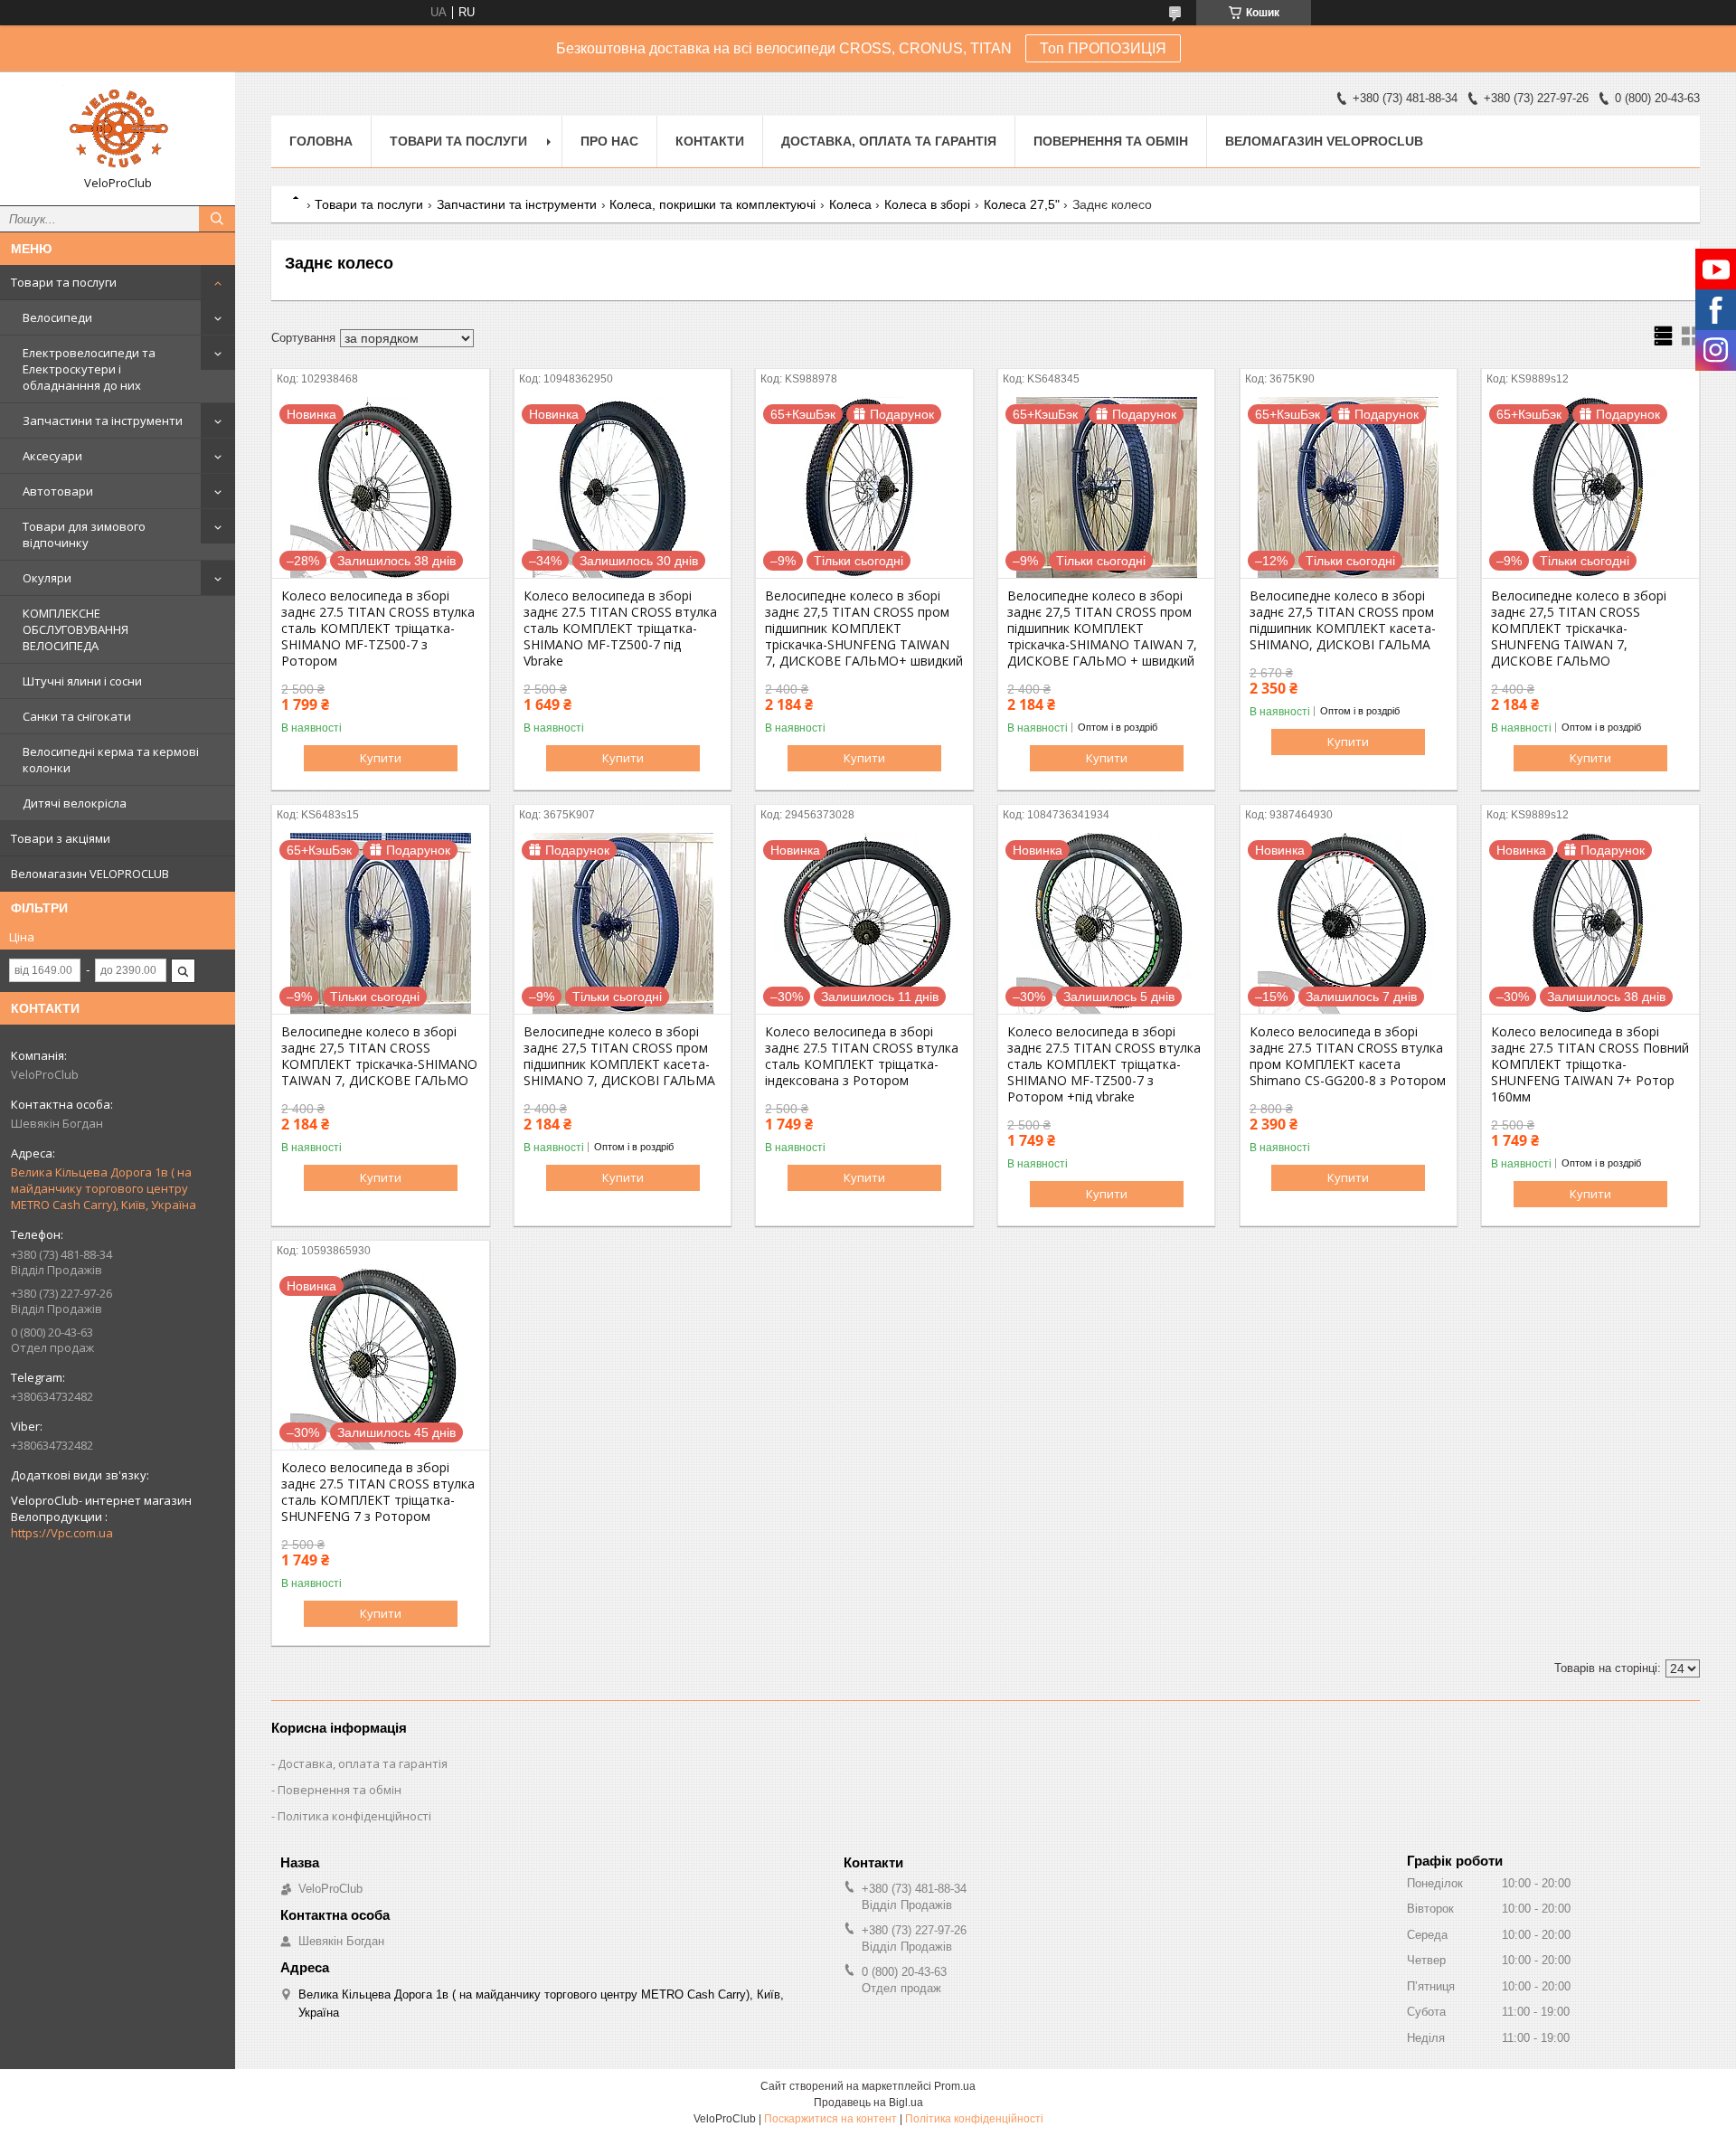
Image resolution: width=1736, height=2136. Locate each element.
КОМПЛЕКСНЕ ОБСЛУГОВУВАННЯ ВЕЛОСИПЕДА (75, 629)
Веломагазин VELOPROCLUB (90, 874)
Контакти (710, 141)
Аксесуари (52, 456)
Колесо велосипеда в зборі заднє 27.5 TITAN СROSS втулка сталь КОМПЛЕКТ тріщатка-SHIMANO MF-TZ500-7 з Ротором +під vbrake (1104, 1064)
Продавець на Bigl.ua (868, 2103)
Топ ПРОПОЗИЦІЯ (1103, 48)
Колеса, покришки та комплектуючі (712, 204)
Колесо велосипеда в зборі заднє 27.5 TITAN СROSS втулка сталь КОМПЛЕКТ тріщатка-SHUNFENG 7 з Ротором (378, 1492)
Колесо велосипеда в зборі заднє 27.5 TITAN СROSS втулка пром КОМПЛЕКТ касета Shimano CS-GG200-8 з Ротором (1348, 1056)
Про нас (609, 141)
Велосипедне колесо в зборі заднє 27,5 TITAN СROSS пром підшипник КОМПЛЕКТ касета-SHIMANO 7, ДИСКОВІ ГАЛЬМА (619, 1056)
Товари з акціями (61, 838)
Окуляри (47, 578)
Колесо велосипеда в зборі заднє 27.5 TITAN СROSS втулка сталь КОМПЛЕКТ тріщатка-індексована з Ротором (862, 1056)
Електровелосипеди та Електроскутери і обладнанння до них (89, 369)
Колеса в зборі (927, 204)
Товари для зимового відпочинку (84, 534)
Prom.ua (955, 2086)
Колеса (850, 204)
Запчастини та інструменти (103, 421)
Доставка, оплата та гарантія (889, 141)
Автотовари (58, 491)
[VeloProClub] (118, 130)
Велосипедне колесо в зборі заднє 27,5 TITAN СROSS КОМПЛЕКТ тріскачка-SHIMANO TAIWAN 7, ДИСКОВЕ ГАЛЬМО (379, 1056)
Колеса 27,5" (1022, 204)
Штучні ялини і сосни (82, 681)
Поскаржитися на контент (830, 2119)
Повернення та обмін (1111, 141)
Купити (381, 758)
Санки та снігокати (77, 716)
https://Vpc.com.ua (62, 1533)
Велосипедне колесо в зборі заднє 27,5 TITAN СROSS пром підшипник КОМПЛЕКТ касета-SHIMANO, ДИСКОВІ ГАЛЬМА (1343, 620)
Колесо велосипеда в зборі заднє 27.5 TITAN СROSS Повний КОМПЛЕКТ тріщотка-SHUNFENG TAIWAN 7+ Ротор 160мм (1590, 1064)
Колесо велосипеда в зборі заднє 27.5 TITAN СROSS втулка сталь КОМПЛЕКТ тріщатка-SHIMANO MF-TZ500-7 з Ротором (378, 629)
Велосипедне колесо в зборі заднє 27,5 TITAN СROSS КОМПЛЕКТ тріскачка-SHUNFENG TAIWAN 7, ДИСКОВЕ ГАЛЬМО (1579, 629)
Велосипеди (57, 317)
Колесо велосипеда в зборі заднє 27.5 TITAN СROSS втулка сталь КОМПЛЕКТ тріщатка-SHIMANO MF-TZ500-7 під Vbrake (620, 629)
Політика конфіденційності (354, 1816)
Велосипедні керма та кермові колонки (111, 760)
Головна (321, 141)
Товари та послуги (64, 282)
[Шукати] (217, 219)
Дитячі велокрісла (75, 803)
